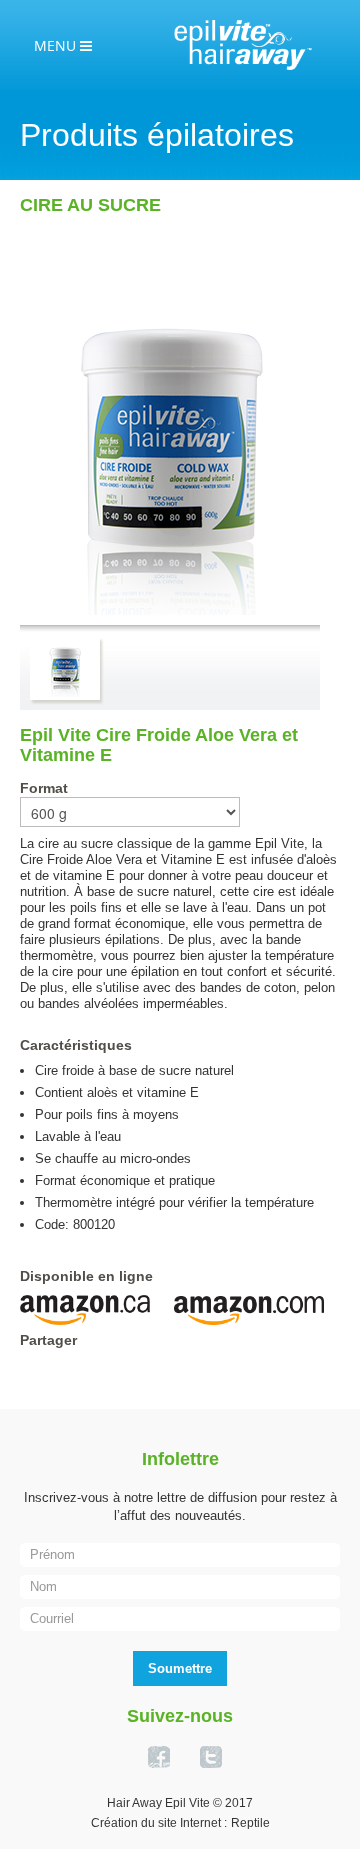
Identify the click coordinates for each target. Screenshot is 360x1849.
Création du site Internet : (159, 1823)
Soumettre (180, 1668)
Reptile (250, 1823)
